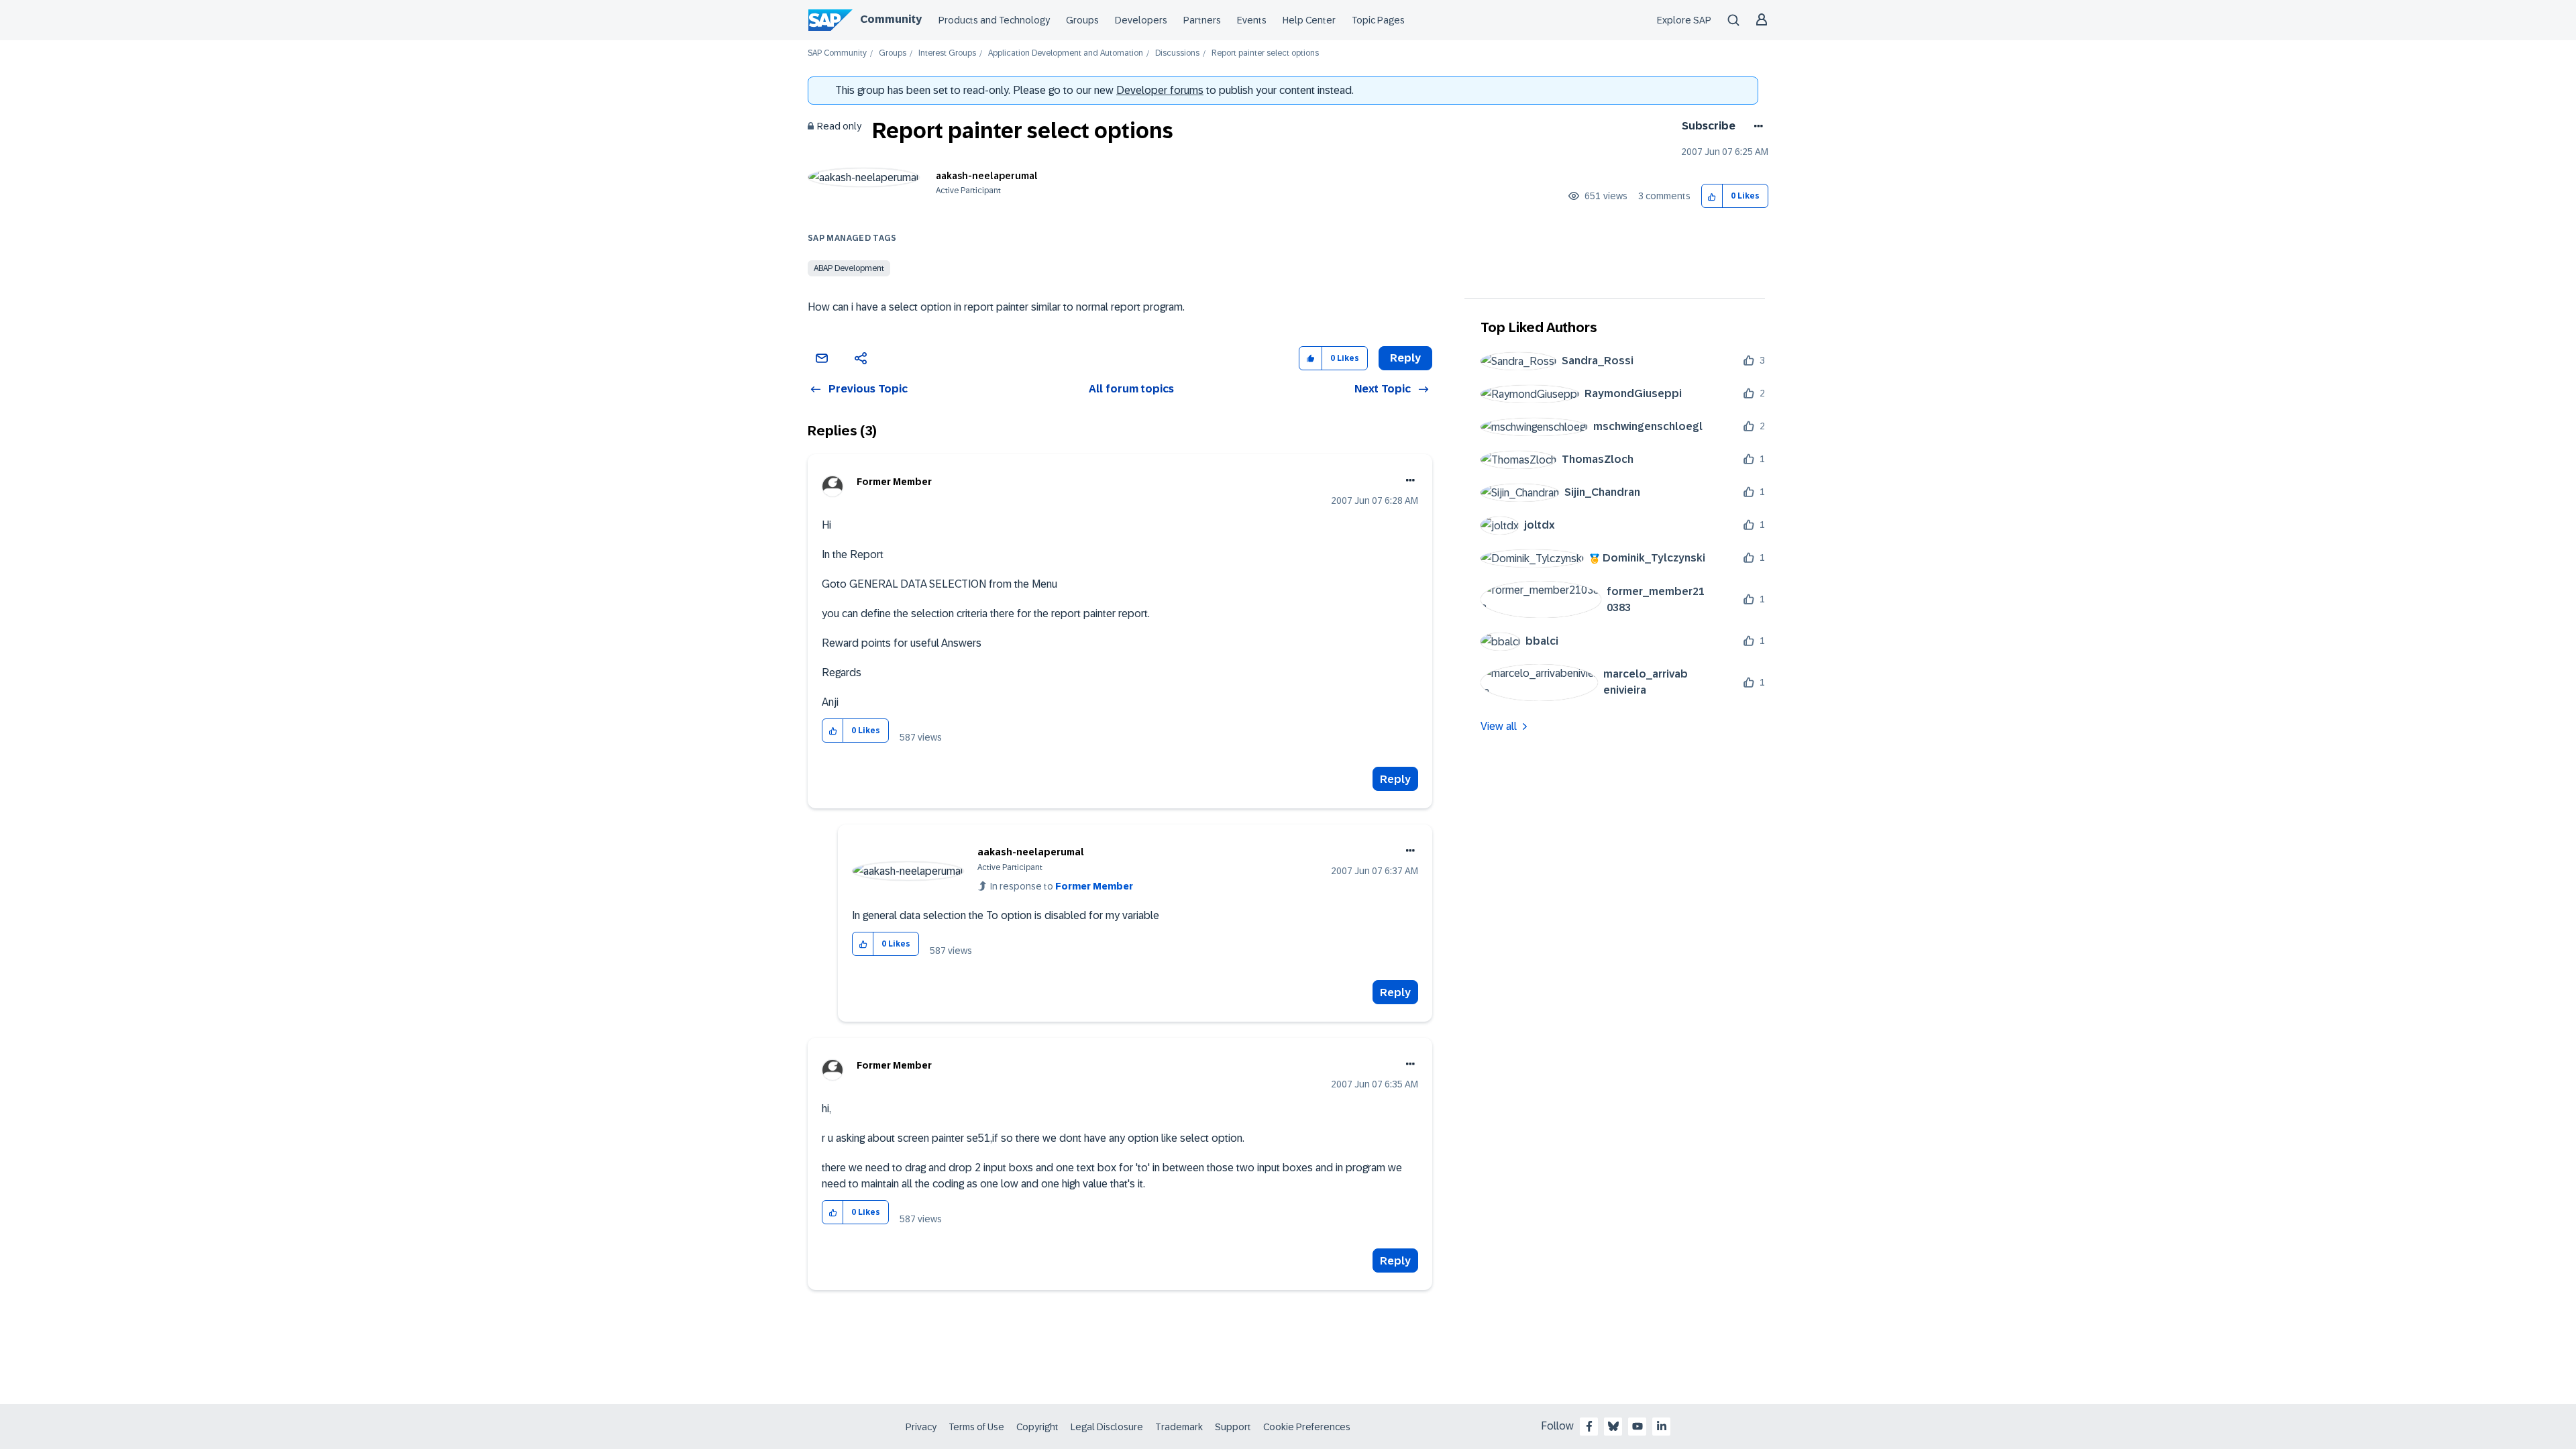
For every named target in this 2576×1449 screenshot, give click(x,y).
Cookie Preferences (1307, 1427)
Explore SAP (1684, 20)
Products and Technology (994, 20)
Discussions (1177, 53)
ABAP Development (849, 268)
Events (1252, 20)
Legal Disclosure (1107, 1427)
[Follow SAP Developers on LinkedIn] (1662, 1426)
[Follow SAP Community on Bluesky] (1613, 1426)
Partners (1202, 20)
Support (1233, 1427)
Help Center (1309, 20)
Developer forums (1160, 90)
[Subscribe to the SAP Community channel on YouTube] (1638, 1426)
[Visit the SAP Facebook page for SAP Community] (1589, 1426)
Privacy (921, 1427)
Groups (1082, 20)
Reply (1395, 779)
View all (1499, 726)
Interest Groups (947, 53)
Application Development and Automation (1066, 53)
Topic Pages (1378, 20)
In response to (1062, 886)
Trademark (1179, 1427)
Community (891, 19)
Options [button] (1756, 126)
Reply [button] (1405, 358)
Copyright (1037, 1427)
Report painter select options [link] (1265, 53)
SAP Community (837, 53)
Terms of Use (976, 1427)
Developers (1141, 20)
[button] (1712, 196)
